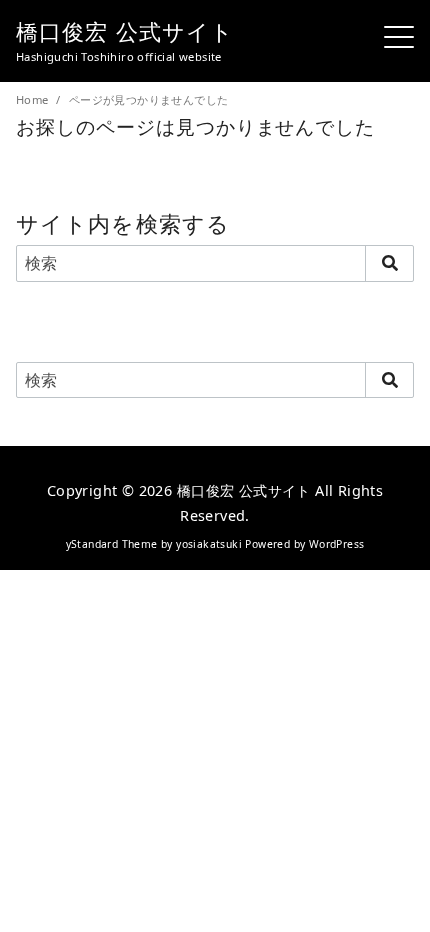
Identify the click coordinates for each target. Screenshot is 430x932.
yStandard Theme (112, 544)
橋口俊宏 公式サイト (125, 31)
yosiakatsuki (209, 544)
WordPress (337, 544)
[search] (389, 263)
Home (34, 99)
